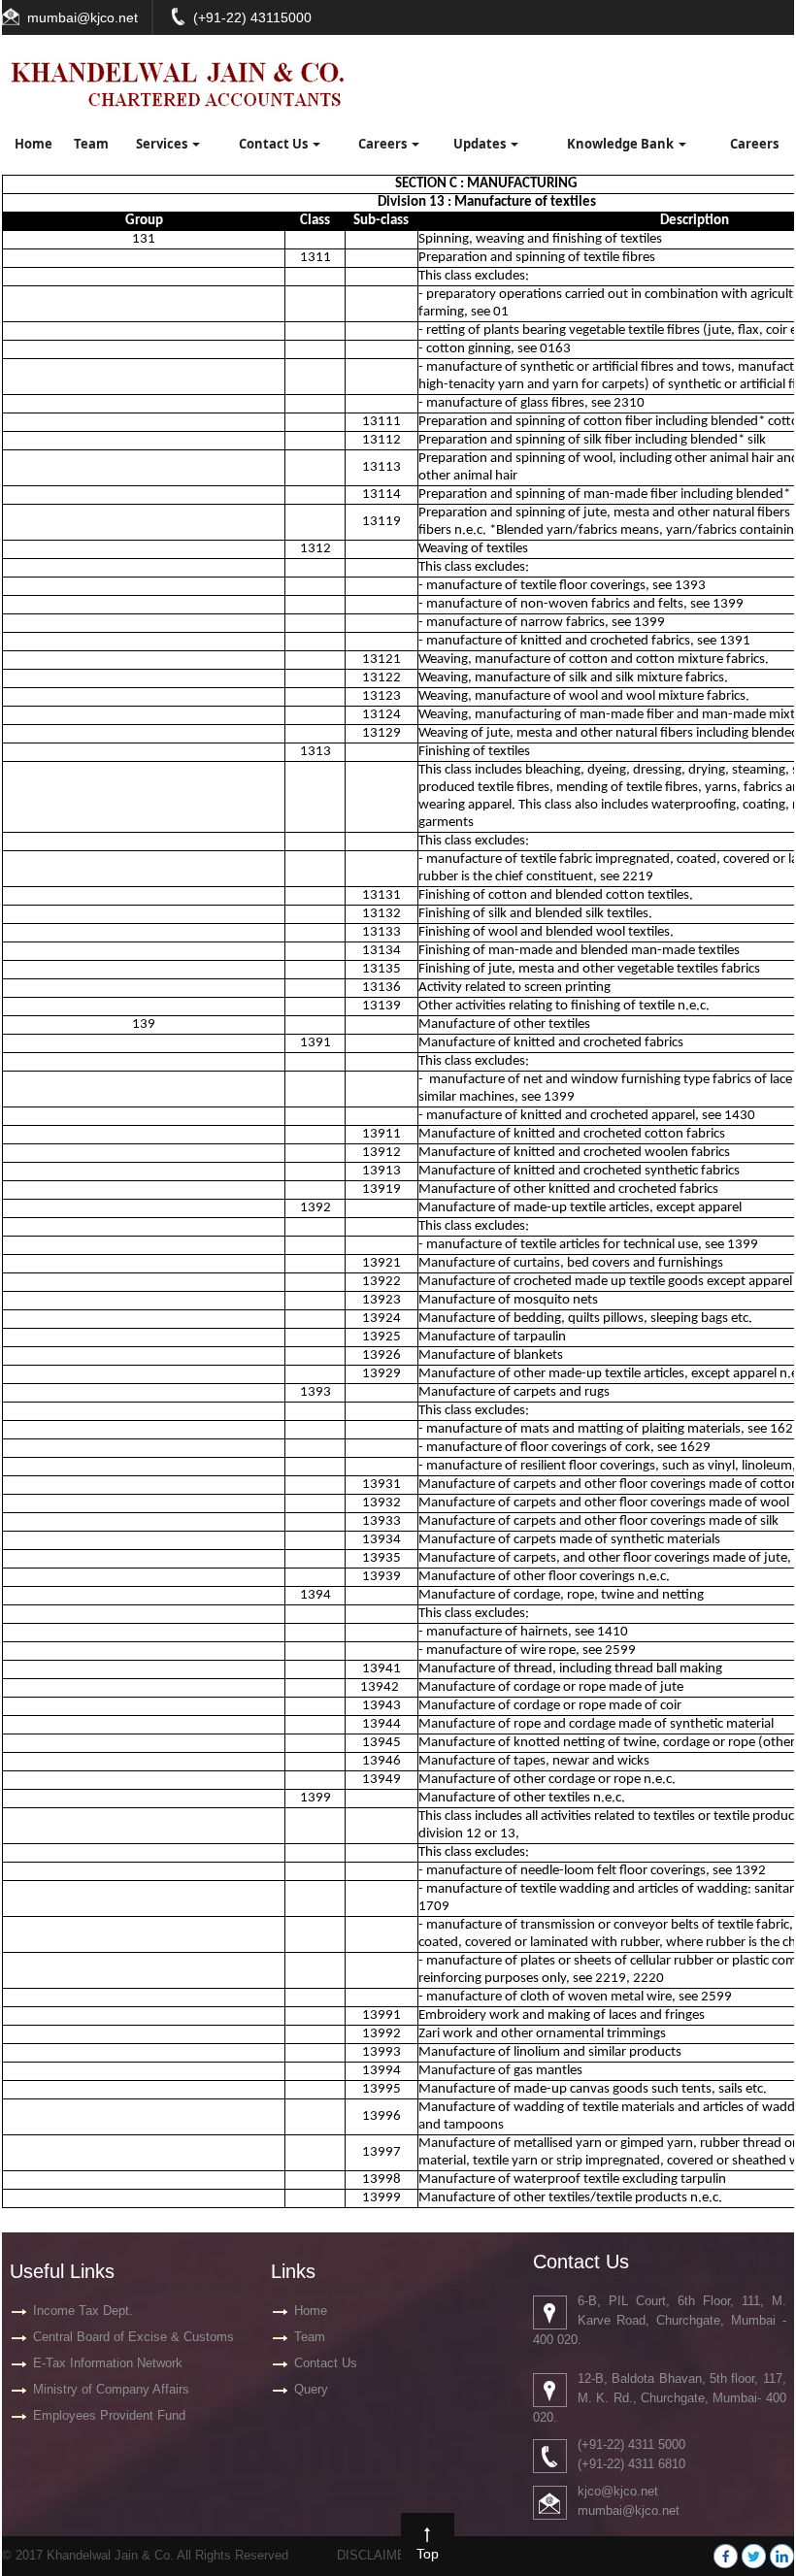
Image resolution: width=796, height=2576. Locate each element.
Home (33, 144)
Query (311, 2389)
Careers (384, 144)
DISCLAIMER (376, 2555)
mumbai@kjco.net (83, 17)
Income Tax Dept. (83, 2311)
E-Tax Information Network (108, 2363)
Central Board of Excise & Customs (133, 2337)
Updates (481, 144)
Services (163, 144)
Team (91, 144)
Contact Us (275, 144)
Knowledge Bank (622, 144)
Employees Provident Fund (109, 2415)
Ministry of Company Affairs (111, 2389)
